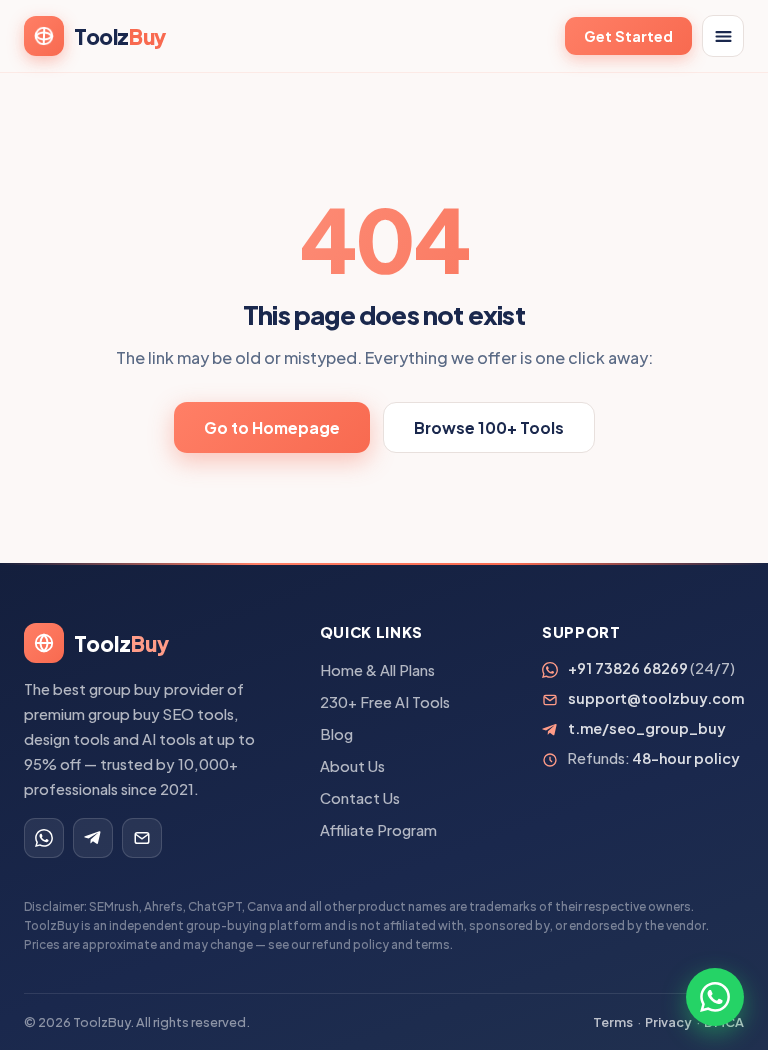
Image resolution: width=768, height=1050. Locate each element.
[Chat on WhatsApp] (715, 997)
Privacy (668, 1022)
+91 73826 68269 (628, 668)
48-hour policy (686, 758)
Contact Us (360, 798)
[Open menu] (723, 36)
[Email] (142, 838)
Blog (336, 734)
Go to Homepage (272, 427)
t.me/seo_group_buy (647, 728)
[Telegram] (93, 838)
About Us (352, 766)
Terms (613, 1022)
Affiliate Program (378, 830)
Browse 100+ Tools (489, 427)
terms (432, 944)
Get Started (628, 36)
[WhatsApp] (44, 838)
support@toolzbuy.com (656, 698)
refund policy (350, 944)
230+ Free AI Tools (385, 702)
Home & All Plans (377, 670)
